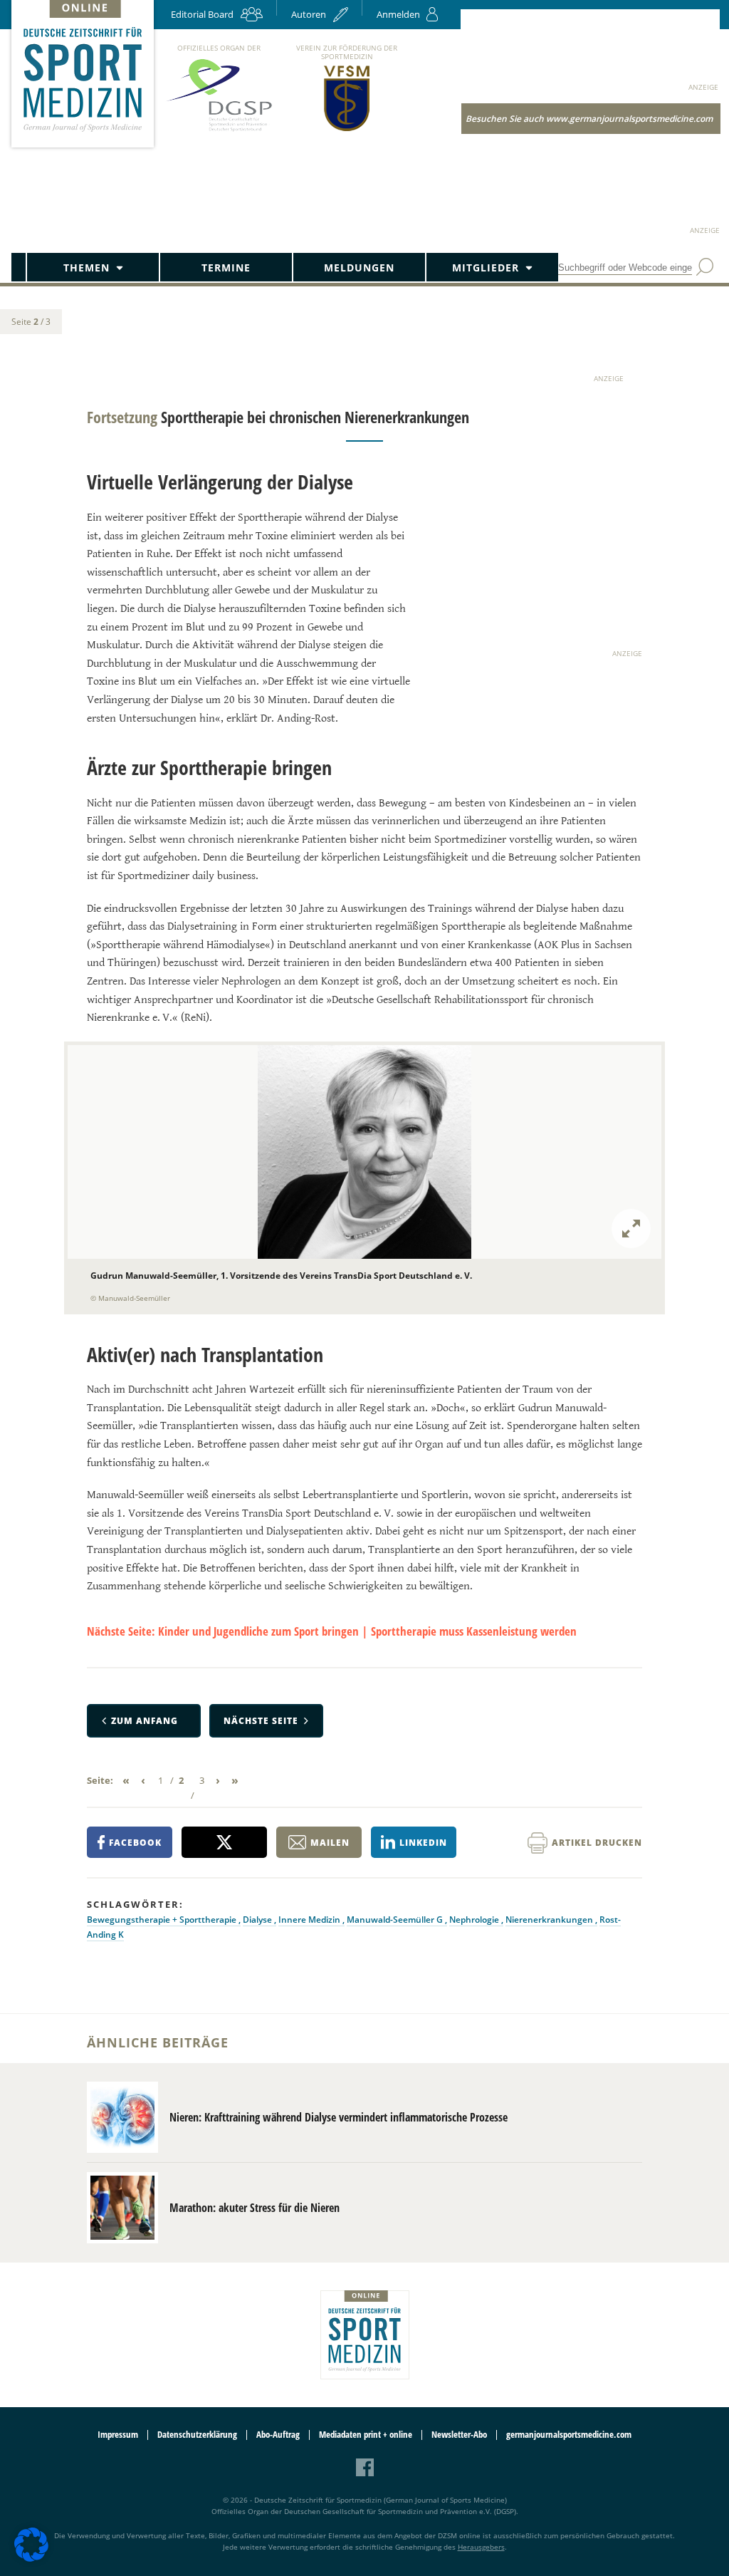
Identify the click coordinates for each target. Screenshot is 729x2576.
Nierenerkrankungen (550, 1920)
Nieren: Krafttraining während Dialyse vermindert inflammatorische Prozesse (339, 2117)
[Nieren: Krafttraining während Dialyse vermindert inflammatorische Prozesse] (122, 2117)
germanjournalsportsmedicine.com (569, 2435)
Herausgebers (481, 2547)
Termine (226, 268)
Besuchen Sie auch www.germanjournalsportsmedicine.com (589, 119)
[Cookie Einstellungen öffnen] (31, 2559)
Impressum (118, 2435)
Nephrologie (475, 1920)
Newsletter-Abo (459, 2435)
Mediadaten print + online (366, 2435)
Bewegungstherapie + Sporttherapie (163, 1920)
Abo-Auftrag (278, 2435)
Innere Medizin (310, 1920)
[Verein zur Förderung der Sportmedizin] (347, 130)
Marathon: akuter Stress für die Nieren (255, 2208)
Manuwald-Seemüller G (396, 1920)
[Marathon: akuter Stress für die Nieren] (122, 2208)
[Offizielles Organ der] (219, 131)
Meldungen (359, 268)
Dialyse (258, 1920)
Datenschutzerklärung (197, 2435)
